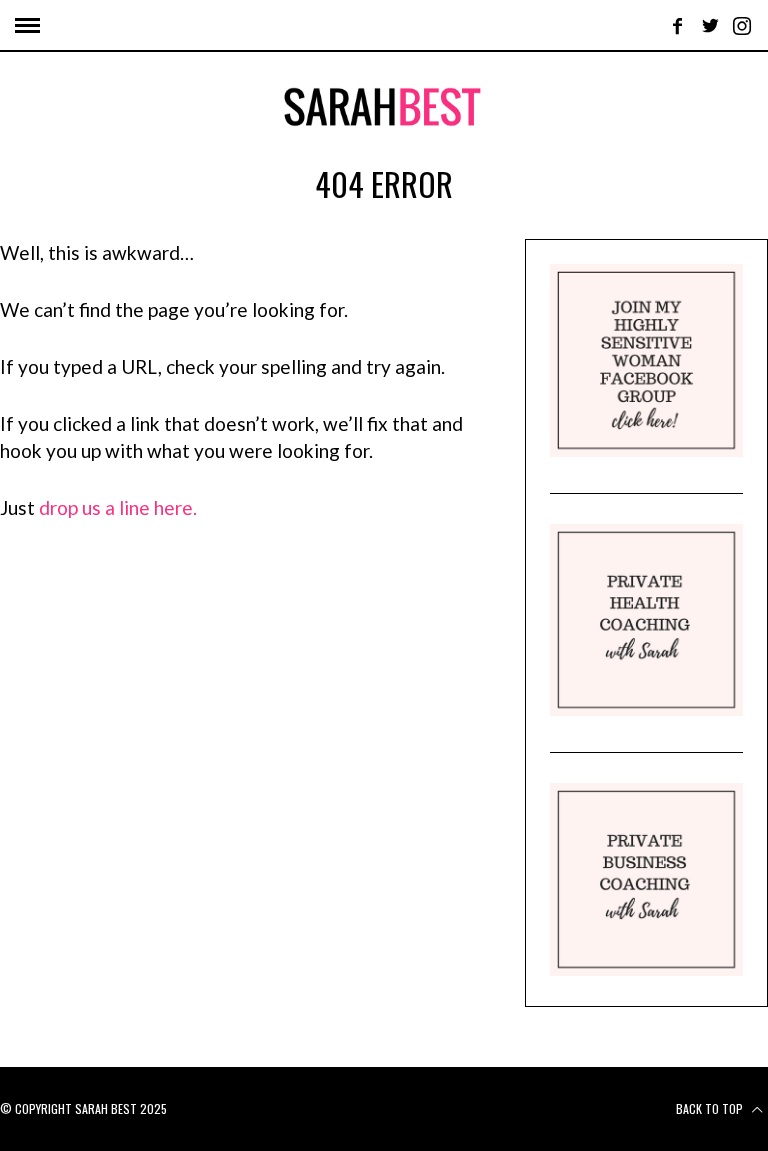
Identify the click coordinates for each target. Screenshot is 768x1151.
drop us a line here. (118, 507)
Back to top (711, 1108)
